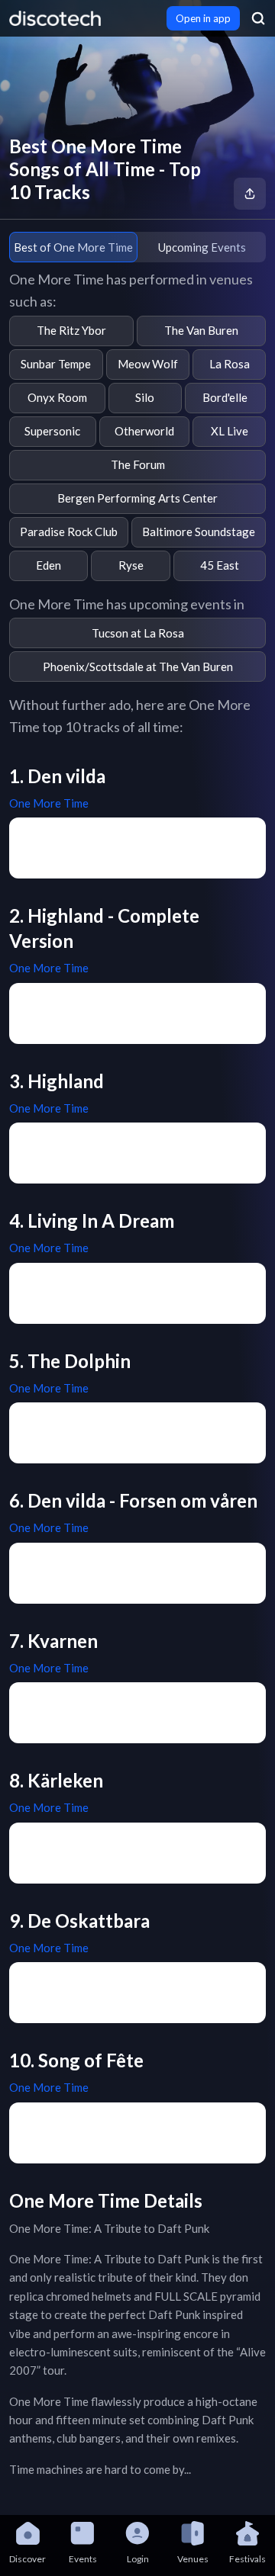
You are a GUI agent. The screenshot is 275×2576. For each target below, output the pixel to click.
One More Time (49, 803)
